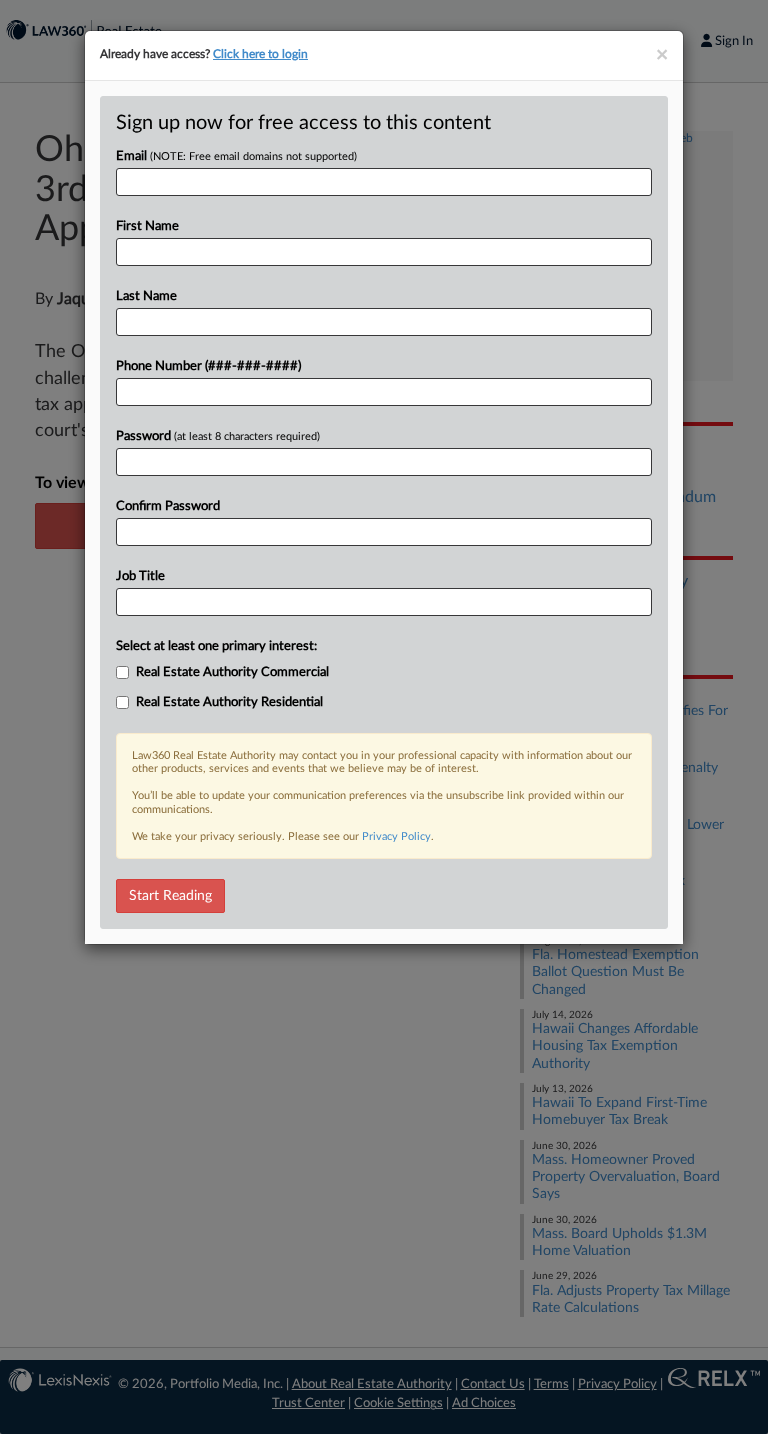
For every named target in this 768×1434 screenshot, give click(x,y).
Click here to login (260, 54)
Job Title (140, 576)
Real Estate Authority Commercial (232, 672)
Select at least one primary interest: (216, 646)
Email (236, 156)
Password (218, 436)
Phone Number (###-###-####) (208, 366)
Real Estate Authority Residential (229, 702)
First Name (147, 226)
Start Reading (170, 896)
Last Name (146, 296)
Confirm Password (168, 506)
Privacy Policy (396, 836)
